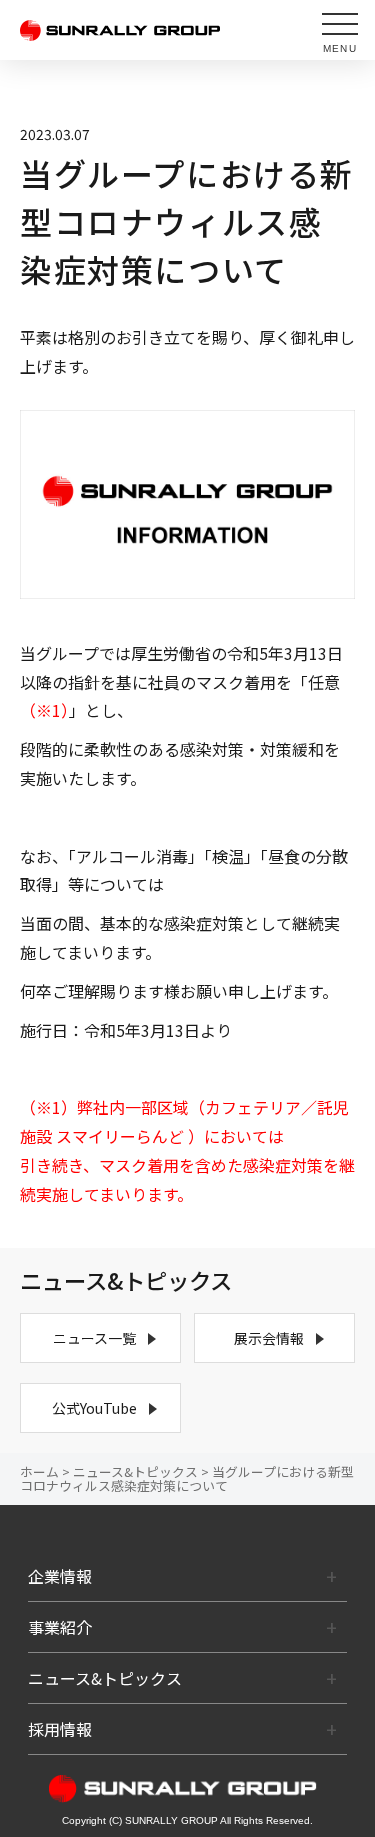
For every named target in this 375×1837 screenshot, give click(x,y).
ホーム (39, 1471)
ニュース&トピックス (135, 1471)
